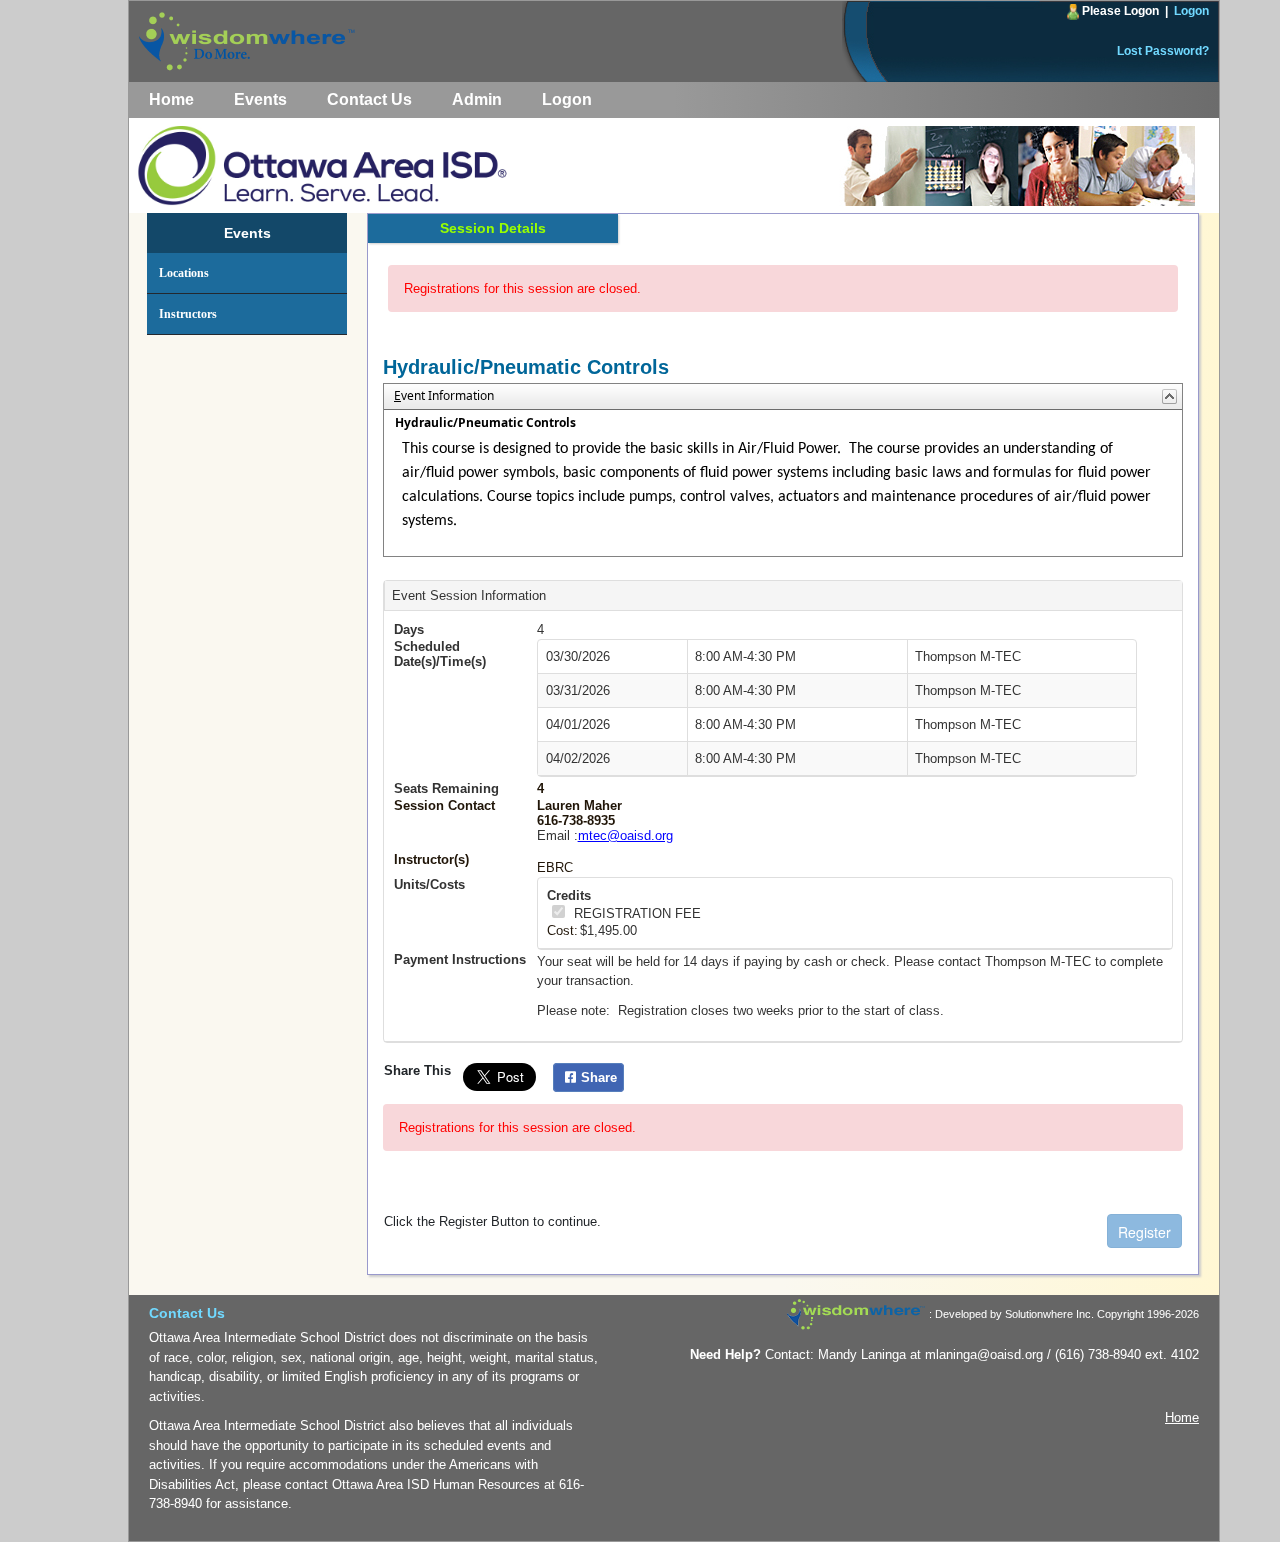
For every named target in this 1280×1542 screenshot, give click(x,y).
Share (599, 1077)
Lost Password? (1163, 51)
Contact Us (369, 99)
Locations (184, 273)
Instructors (188, 314)
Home (171, 99)
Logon (1191, 11)
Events (260, 99)
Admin (477, 99)
